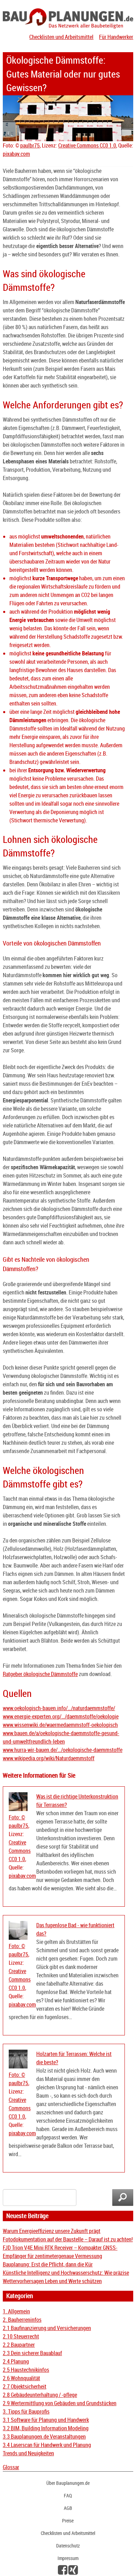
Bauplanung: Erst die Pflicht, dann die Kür (48, 2264)
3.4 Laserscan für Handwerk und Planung (47, 2445)
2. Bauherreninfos (22, 2320)
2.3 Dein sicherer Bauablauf (32, 2353)
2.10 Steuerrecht (21, 2336)
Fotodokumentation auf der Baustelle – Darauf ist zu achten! (68, 2239)
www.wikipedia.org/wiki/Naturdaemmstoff (49, 1758)
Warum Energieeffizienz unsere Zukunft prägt (52, 2231)
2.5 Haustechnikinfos (26, 2370)
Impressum (68, 2558)
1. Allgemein (16, 2311)
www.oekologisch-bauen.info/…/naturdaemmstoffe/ (59, 1708)
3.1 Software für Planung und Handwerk (46, 2420)
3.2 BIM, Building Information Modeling (46, 2428)
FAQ (68, 2495)
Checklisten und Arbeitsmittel (61, 37)
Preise (68, 2521)
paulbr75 (30, 145)
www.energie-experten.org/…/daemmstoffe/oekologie (61, 1716)
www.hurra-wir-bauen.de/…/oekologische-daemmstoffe (63, 1750)
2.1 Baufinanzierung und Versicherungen (47, 2328)
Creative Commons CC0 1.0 (87, 145)
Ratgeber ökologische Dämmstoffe (40, 1674)
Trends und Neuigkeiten (28, 2453)
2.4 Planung (16, 2361)
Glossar (11, 2467)
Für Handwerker (116, 37)
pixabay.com (16, 154)
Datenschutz (68, 2546)
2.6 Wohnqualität (21, 2378)
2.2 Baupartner (19, 2345)
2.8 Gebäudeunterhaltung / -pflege (40, 2395)
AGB (68, 2508)
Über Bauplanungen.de (68, 2483)
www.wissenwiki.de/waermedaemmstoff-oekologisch (60, 1725)
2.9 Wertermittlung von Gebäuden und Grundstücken (60, 2403)
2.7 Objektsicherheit (25, 2386)
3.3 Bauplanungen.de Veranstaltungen (44, 2437)
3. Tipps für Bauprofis (26, 2411)
